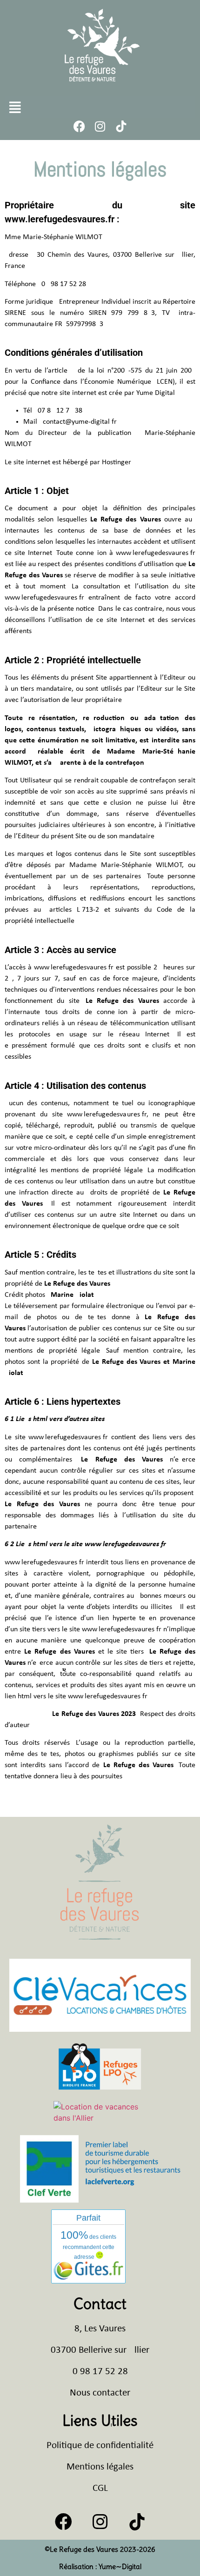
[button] (15, 107)
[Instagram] (100, 126)
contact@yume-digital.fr (80, 422)
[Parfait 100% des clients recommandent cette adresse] (88, 2277)
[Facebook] (79, 126)
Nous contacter (100, 2393)
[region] (100, 2491)
